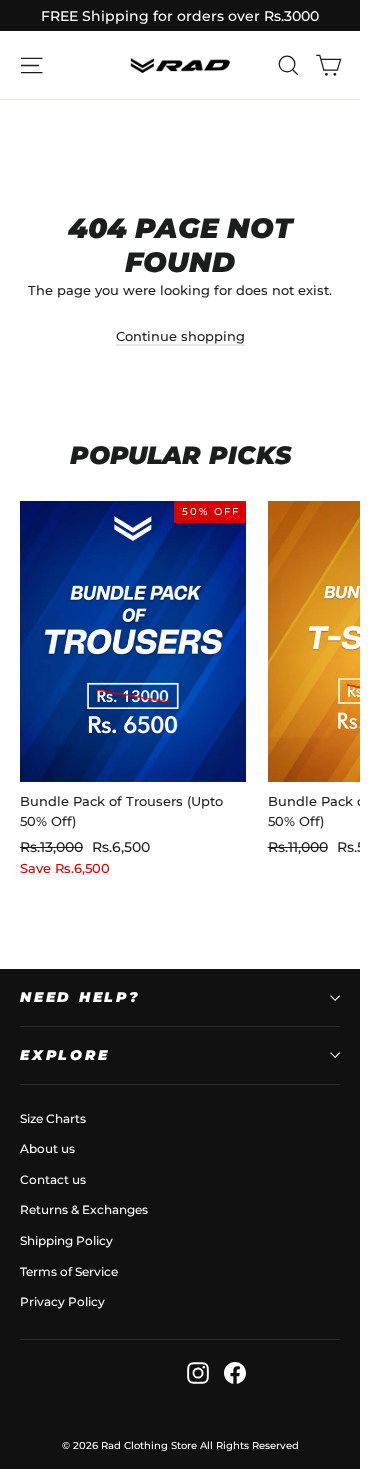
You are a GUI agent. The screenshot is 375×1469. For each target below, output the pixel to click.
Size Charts (53, 1118)
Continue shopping (180, 336)
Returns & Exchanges (84, 1209)
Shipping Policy (66, 1240)
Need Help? (80, 997)
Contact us (53, 1179)
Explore (64, 1055)
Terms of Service (69, 1271)
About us (47, 1148)
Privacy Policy (62, 1301)
